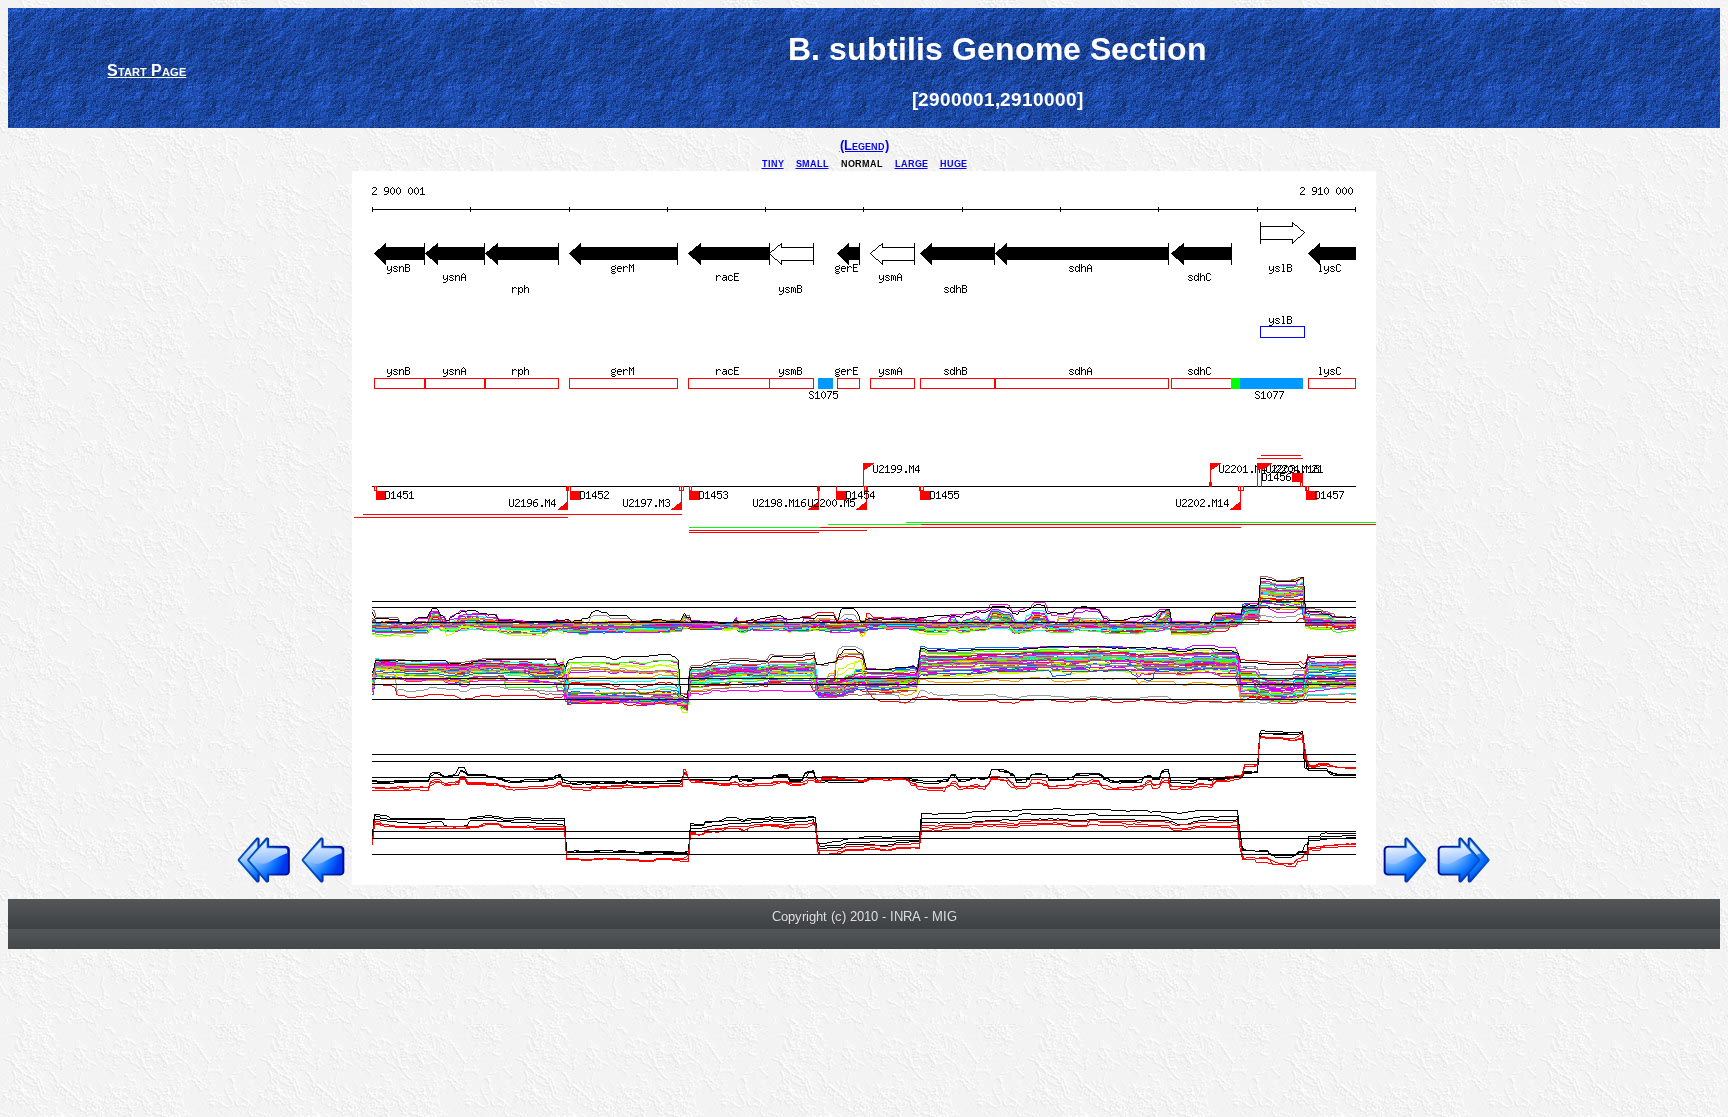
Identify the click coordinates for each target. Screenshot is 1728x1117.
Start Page (146, 70)
